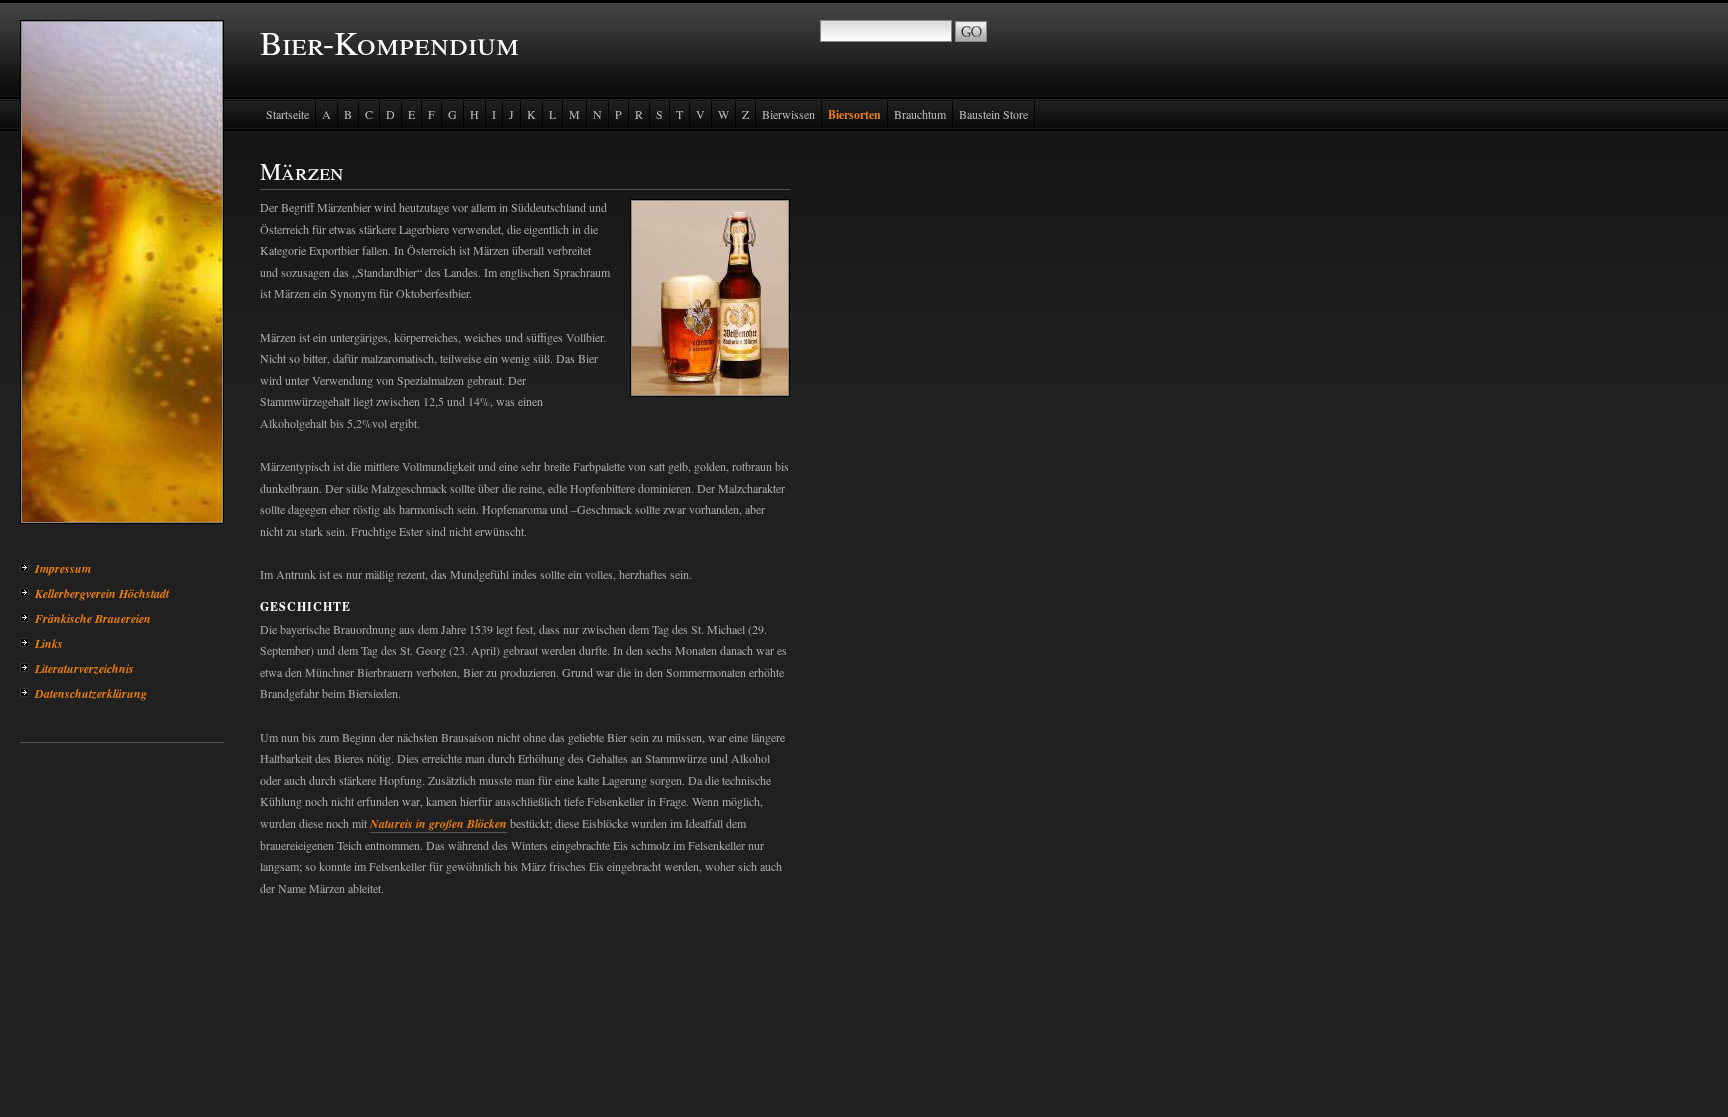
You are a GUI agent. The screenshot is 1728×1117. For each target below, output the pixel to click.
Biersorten (854, 114)
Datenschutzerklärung (91, 693)
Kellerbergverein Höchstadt (102, 593)
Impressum (63, 568)
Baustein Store (993, 114)
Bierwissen (788, 114)
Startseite (287, 114)
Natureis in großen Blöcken (438, 823)
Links (49, 643)
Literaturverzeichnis (84, 668)
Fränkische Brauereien (93, 618)
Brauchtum (920, 114)
